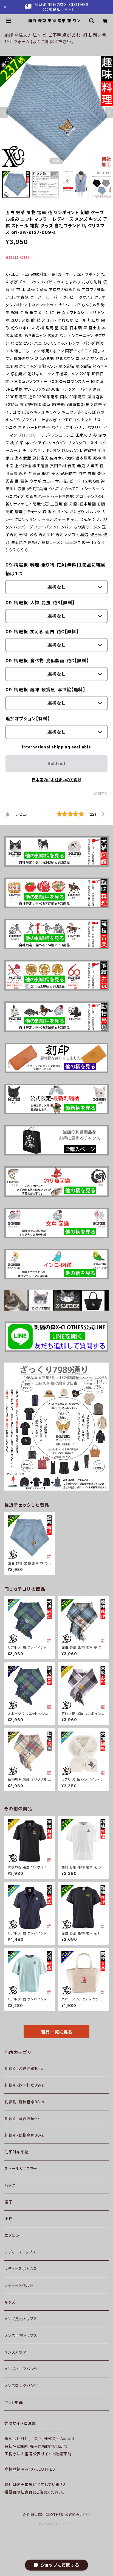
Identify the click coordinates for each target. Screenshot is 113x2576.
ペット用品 (14, 2402)
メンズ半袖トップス (21, 2335)
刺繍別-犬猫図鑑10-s (24, 2068)
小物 (9, 2219)
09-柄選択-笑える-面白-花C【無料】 (42, 632)
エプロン (12, 2235)
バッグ (10, 2185)
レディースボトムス (21, 2269)
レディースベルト (19, 2285)
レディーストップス (20, 2252)
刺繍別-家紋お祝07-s (24, 2118)
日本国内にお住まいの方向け (56, 780)
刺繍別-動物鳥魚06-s (24, 2135)
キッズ (10, 2302)
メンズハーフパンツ (21, 2369)
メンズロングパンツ (21, 2385)
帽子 (9, 2202)
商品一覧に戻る (56, 2032)
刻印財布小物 (17, 2152)
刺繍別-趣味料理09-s (24, 2085)
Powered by (50, 2523)
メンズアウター (17, 2352)
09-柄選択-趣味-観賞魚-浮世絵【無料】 (45, 690)
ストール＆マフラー (21, 2169)
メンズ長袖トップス (21, 2319)
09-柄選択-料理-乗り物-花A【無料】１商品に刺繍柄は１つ (55, 569)
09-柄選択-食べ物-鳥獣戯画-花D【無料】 (47, 661)
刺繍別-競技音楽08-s (24, 2102)
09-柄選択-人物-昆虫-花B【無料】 (40, 603)
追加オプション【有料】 (28, 719)
